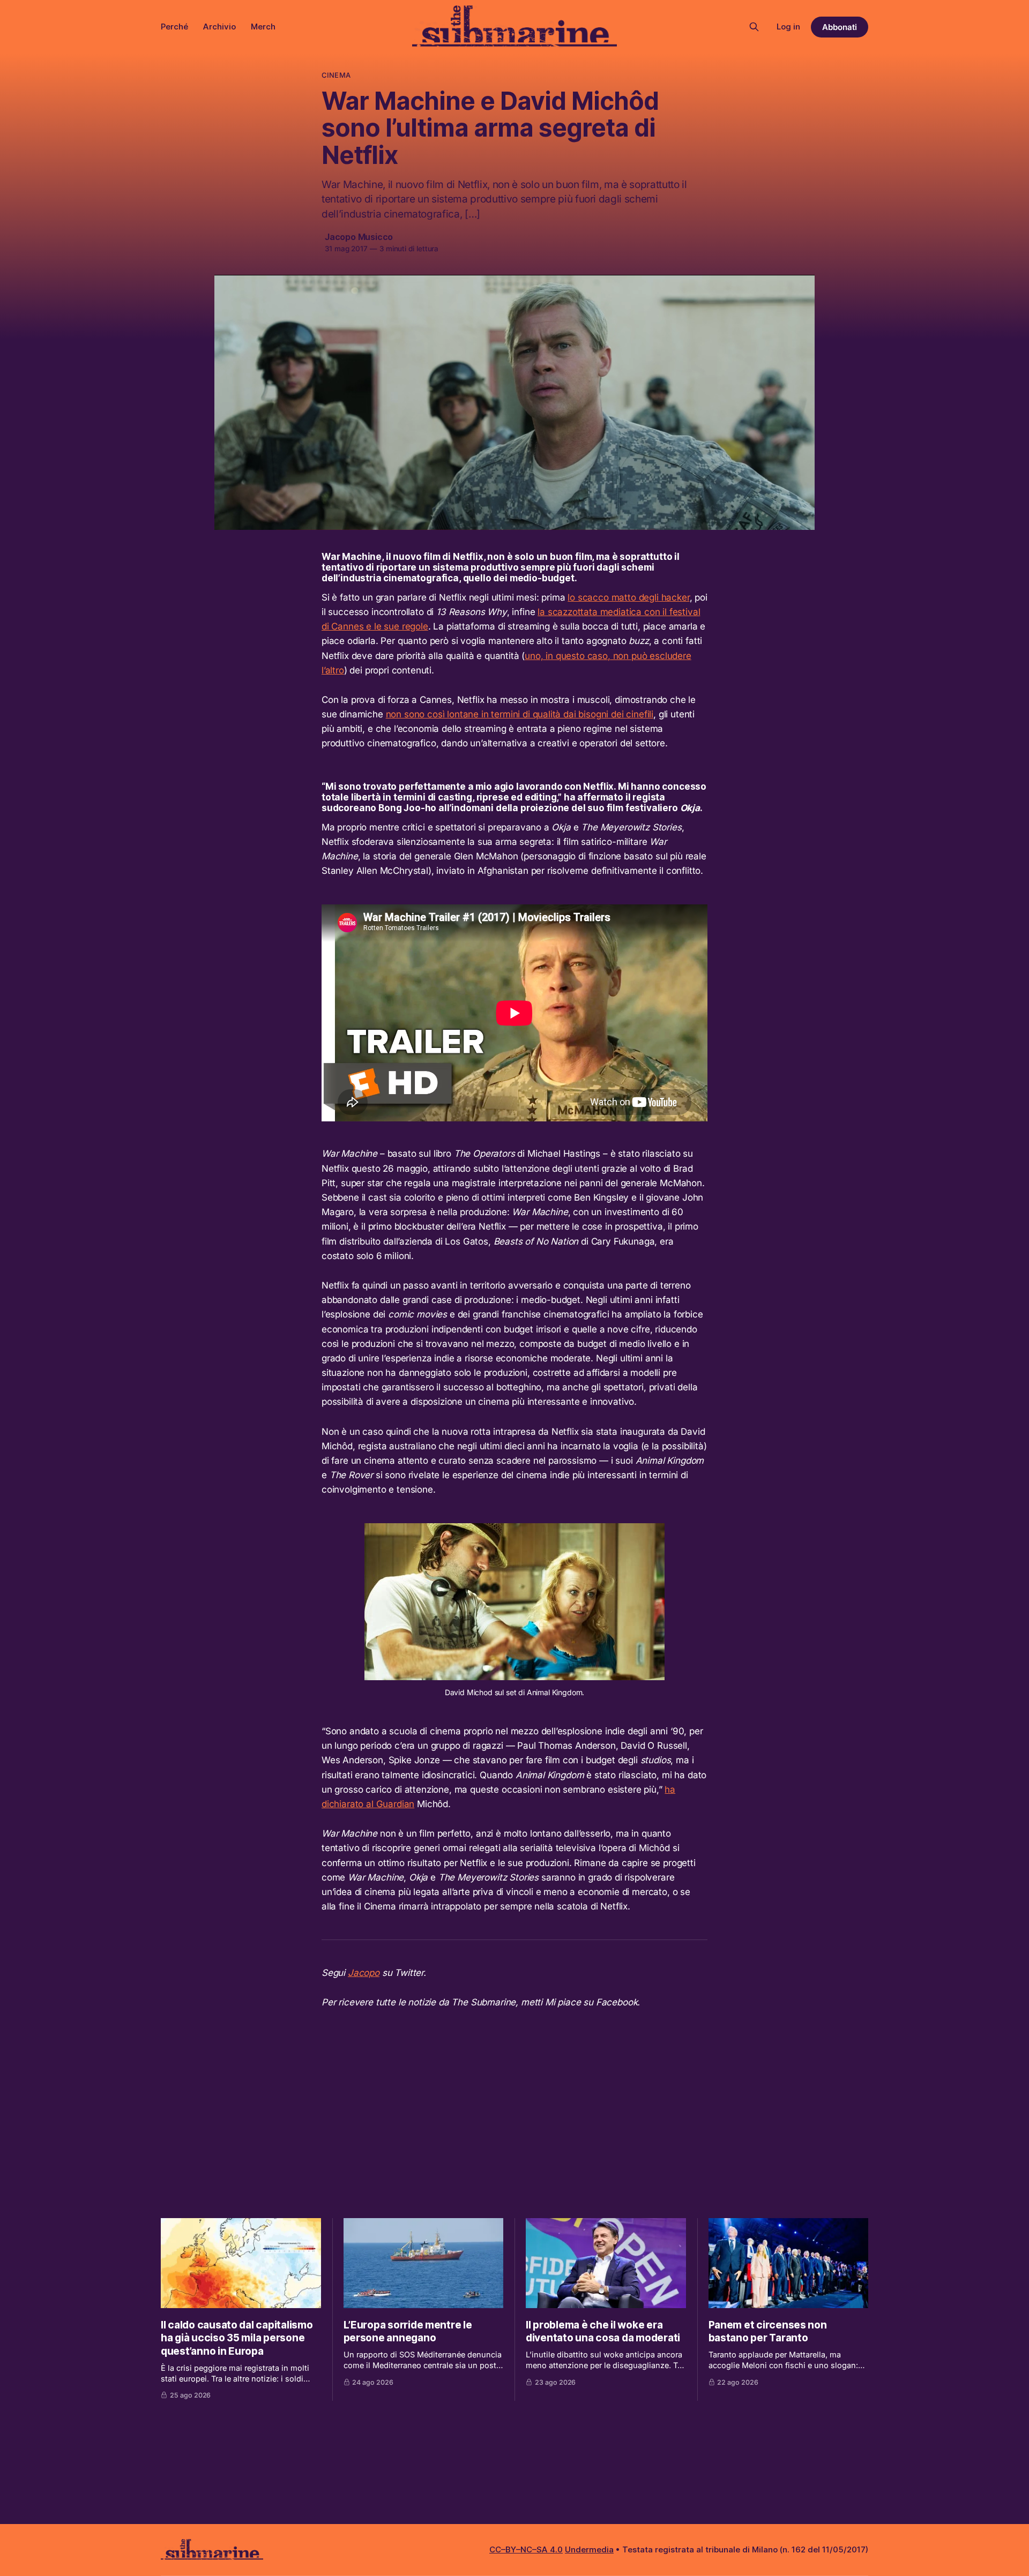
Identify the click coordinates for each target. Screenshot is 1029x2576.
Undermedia (589, 2549)
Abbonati (840, 27)
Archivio (219, 27)
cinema (336, 75)
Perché (174, 27)
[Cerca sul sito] (754, 27)
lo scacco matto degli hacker (628, 597)
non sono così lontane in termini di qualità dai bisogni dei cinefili (520, 714)
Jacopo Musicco (359, 237)
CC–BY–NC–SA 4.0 (526, 2549)
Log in (788, 27)
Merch (263, 27)
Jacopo (364, 1973)
